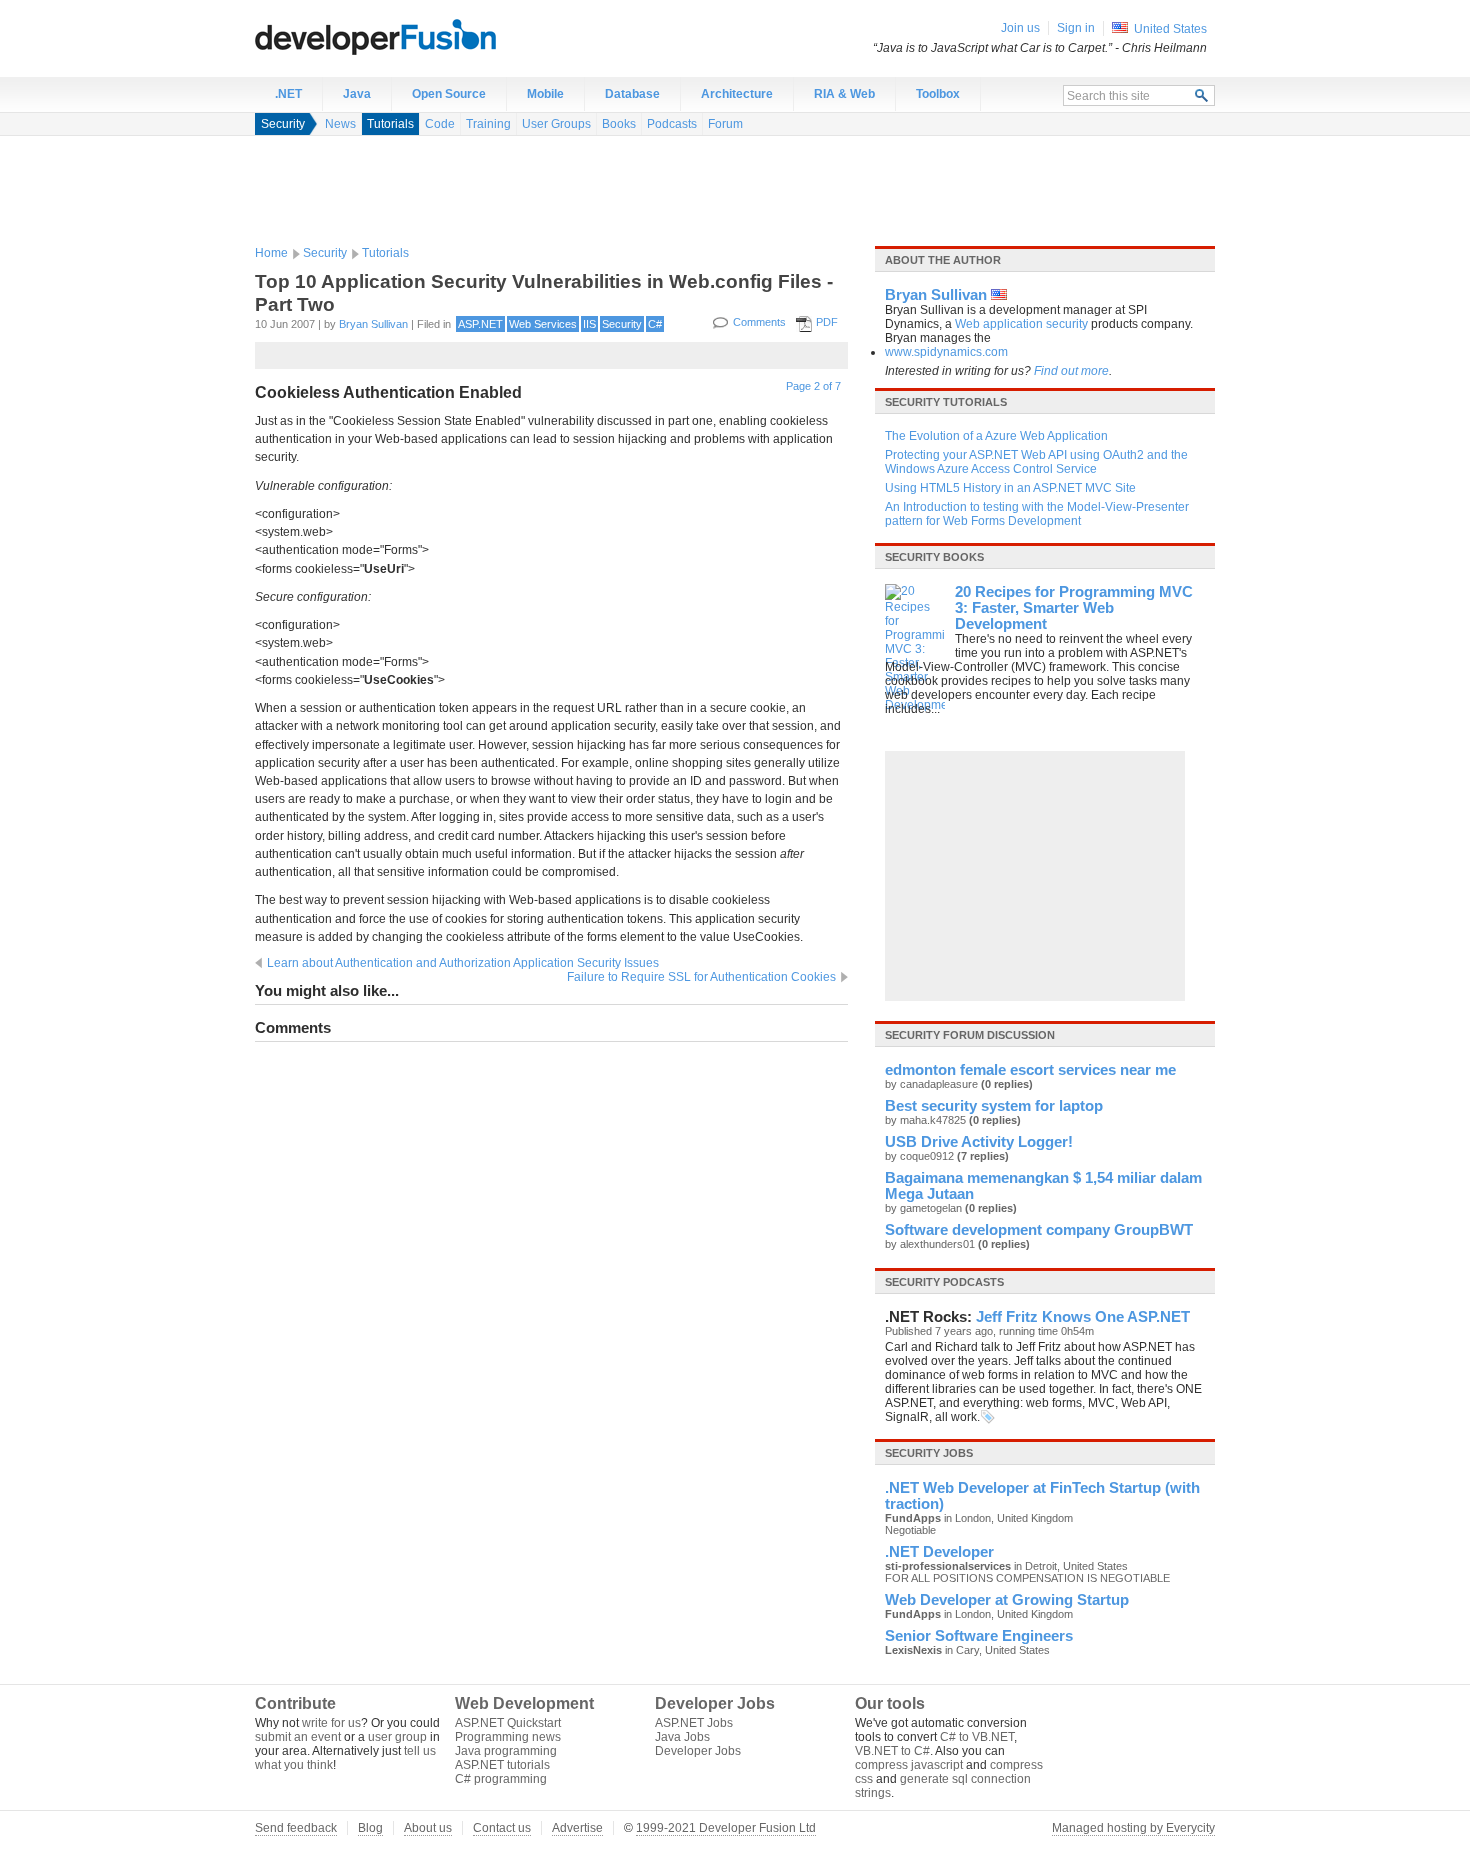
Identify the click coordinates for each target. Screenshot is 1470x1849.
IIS (589, 324)
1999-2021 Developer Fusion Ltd (726, 1828)
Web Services (543, 324)
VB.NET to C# (892, 1751)
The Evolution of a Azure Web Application (996, 436)
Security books (934, 557)
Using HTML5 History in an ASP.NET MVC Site (1010, 488)
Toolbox (938, 94)
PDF (827, 322)
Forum (725, 124)
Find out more (1071, 371)
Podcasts (672, 124)
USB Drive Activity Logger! (979, 1142)
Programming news (508, 1737)
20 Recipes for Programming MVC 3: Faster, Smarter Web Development (1074, 608)
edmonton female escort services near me (1030, 1070)
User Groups (556, 124)
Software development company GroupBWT (1039, 1230)
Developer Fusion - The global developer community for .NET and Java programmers (425, 36)
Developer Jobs (698, 1751)
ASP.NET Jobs (694, 1723)
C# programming (501, 1779)
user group (397, 1737)
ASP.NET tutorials (502, 1765)
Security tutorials (946, 402)
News (340, 124)
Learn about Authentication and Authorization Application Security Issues (463, 963)
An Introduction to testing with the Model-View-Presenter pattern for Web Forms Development (1037, 514)
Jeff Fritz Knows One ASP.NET (1083, 1317)
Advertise (577, 1828)
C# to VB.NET (977, 1737)
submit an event (298, 1737)
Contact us (502, 1828)
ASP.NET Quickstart (508, 1723)
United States (1170, 29)
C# (655, 324)
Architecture (737, 94)
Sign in (1076, 28)
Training (488, 124)
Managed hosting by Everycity (1133, 1828)
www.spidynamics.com (946, 352)
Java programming (506, 1751)
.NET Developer (939, 1552)
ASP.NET (480, 324)
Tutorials (390, 124)
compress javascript (909, 1765)
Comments (759, 322)
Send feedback (296, 1828)
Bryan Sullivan (373, 324)
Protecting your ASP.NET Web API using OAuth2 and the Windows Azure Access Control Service (1036, 462)
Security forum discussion (970, 1035)
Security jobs (929, 1453)
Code (440, 124)
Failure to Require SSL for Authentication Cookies (701, 977)
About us (428, 1828)
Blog (370, 1828)
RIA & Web (844, 94)
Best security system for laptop (994, 1106)
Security (283, 124)
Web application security (1021, 324)
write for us (331, 1723)
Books (619, 124)
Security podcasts (944, 1282)
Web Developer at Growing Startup (1007, 1600)
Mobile (545, 94)
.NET (288, 94)
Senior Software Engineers (979, 1636)
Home (271, 253)
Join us (1020, 28)
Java (357, 94)
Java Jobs (682, 1737)
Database (632, 94)
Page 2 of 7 (813, 386)
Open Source (449, 94)
